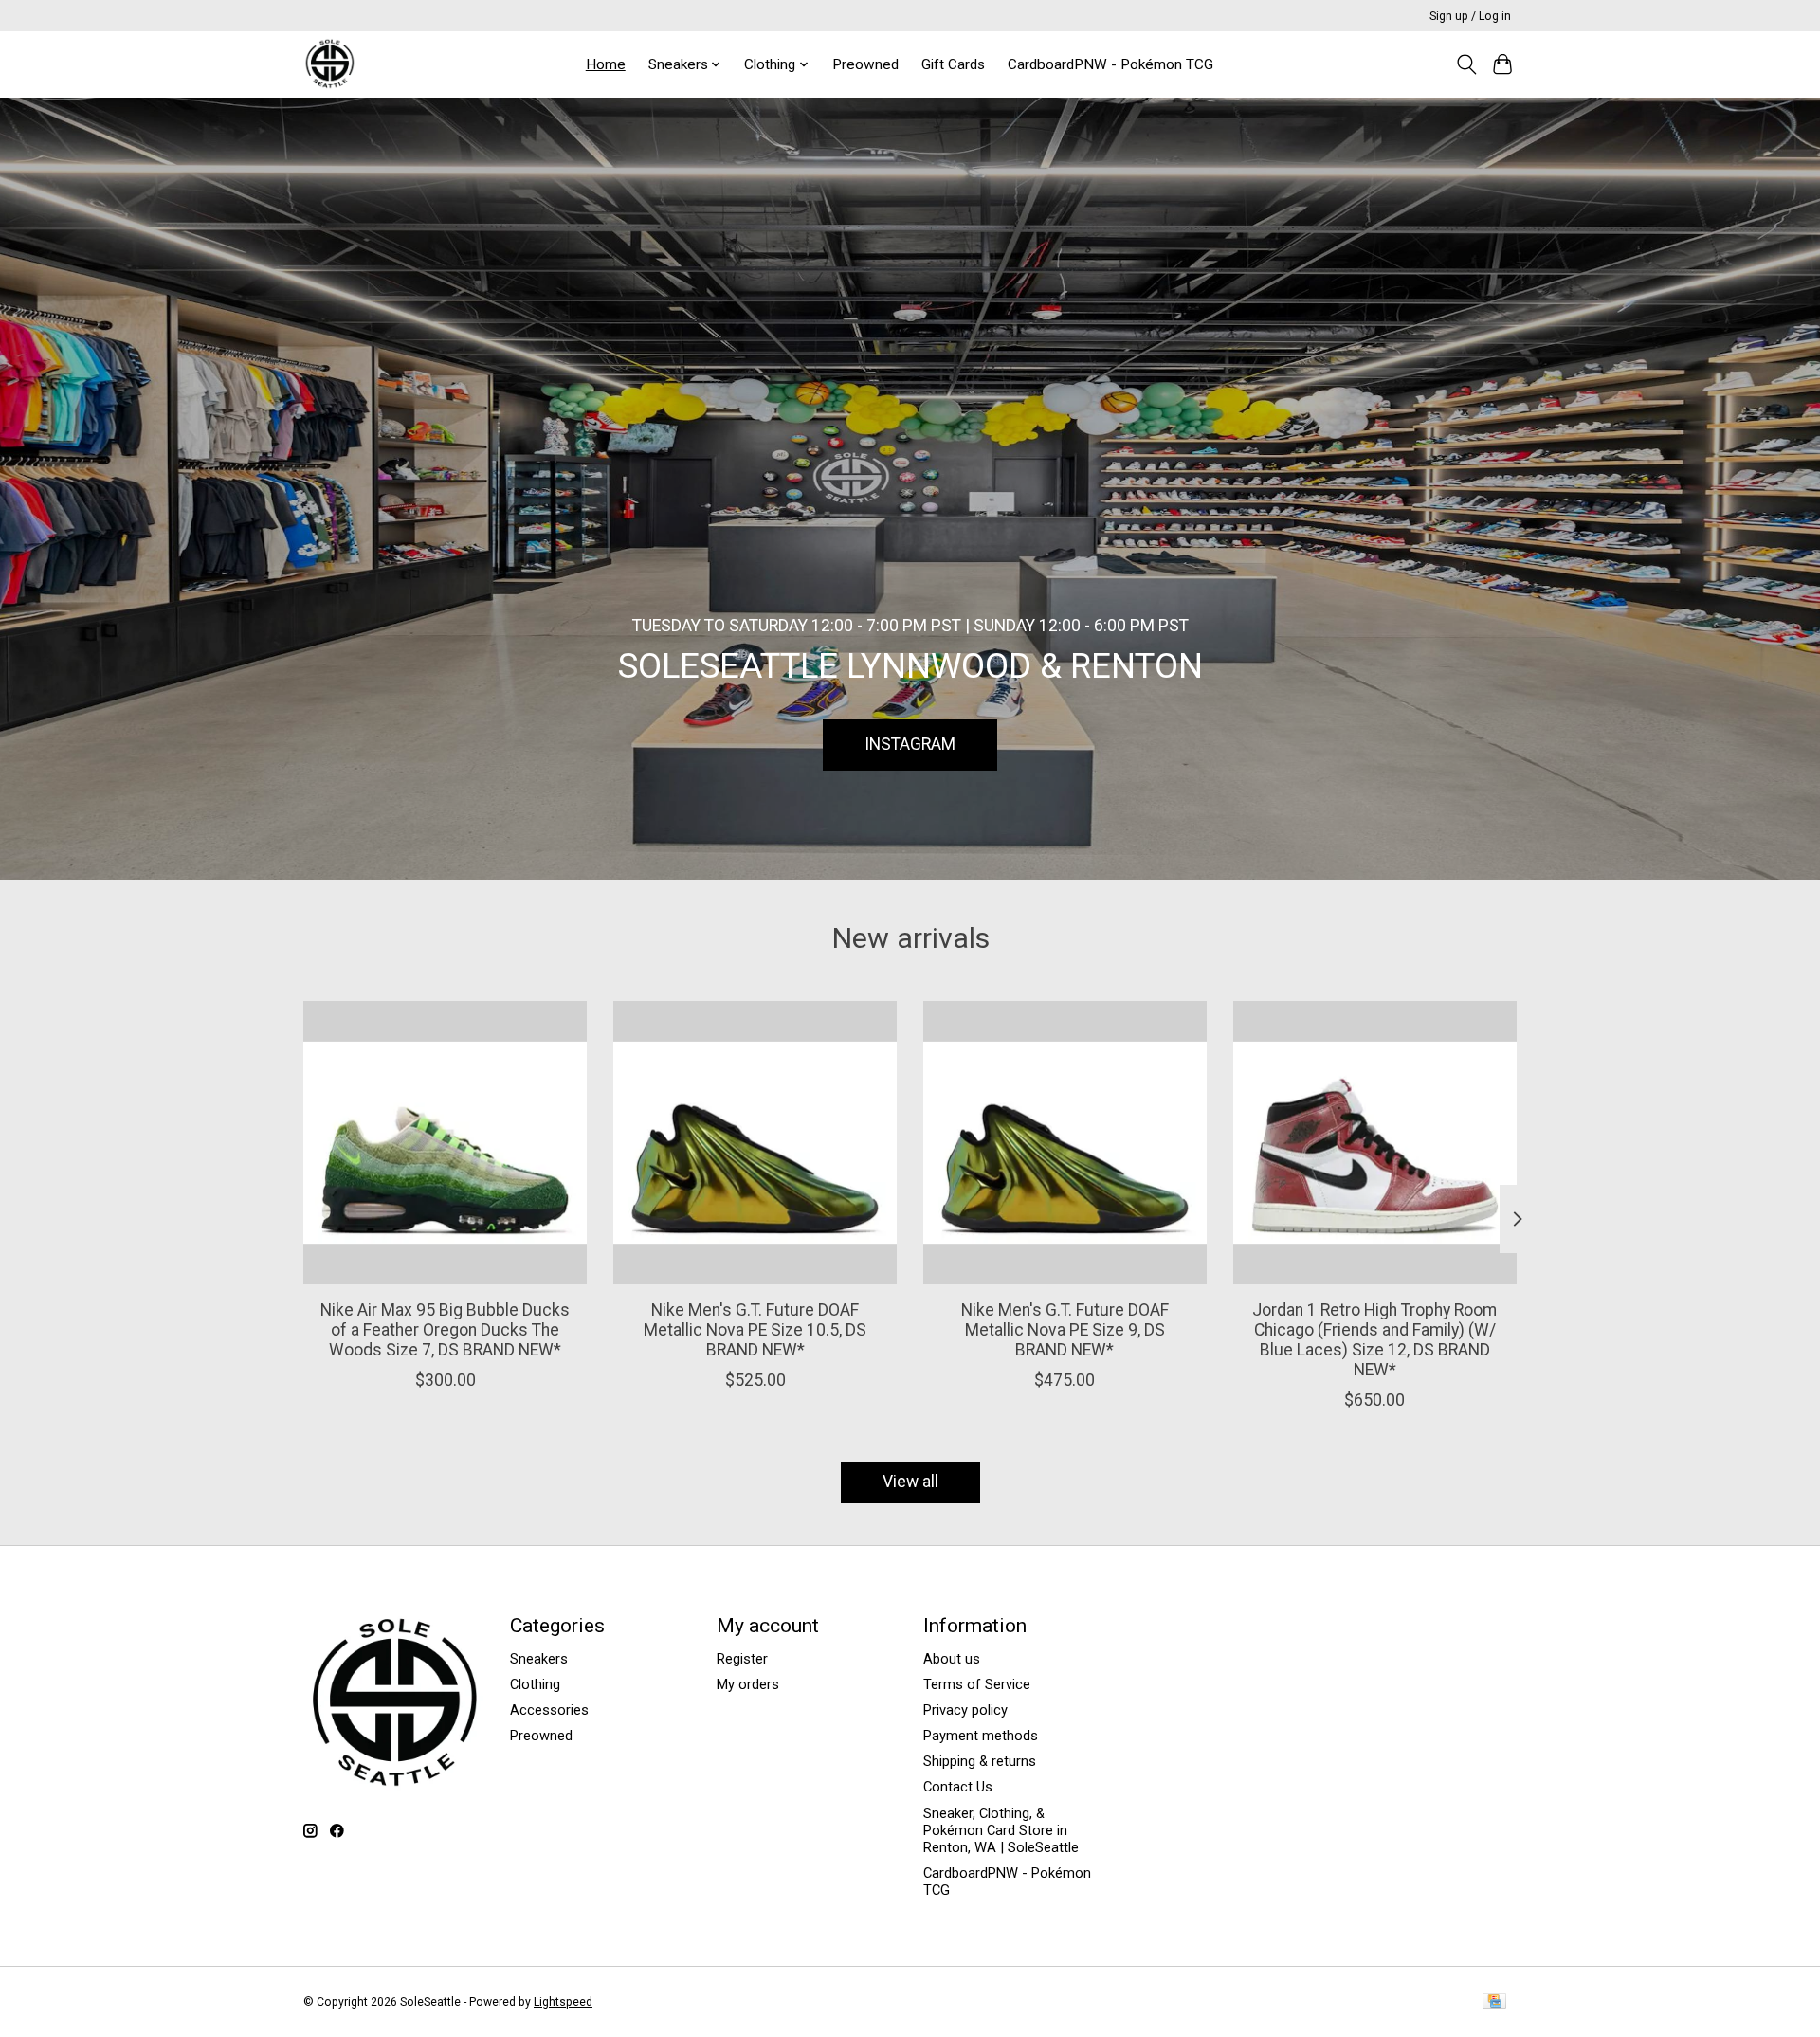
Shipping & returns (980, 1761)
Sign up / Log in (1470, 16)
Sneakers (539, 1659)
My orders (748, 1684)
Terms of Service (977, 1684)
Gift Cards (953, 64)
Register (742, 1659)
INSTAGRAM (910, 744)
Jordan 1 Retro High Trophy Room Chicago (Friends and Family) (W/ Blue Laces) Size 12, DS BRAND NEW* (1374, 1340)
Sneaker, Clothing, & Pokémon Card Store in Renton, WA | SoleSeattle (1001, 1830)
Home (606, 64)
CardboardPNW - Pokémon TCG (1110, 64)
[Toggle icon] (1466, 64)
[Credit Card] (1494, 2002)
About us (952, 1659)
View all (910, 1482)
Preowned (865, 64)
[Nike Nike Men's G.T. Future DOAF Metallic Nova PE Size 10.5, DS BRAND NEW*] (755, 1143)
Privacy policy (965, 1710)
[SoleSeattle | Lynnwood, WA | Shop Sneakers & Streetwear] (329, 64)
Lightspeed (563, 2002)
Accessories (549, 1710)
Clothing (535, 1684)
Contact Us (958, 1787)
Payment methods (981, 1736)
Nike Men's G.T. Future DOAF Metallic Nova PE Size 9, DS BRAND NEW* (1065, 1330)
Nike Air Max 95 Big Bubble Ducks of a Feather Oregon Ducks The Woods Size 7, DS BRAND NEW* (445, 1330)
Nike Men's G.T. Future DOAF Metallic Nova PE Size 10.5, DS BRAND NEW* (755, 1330)
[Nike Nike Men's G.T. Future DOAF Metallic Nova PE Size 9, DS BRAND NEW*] (1065, 1143)
